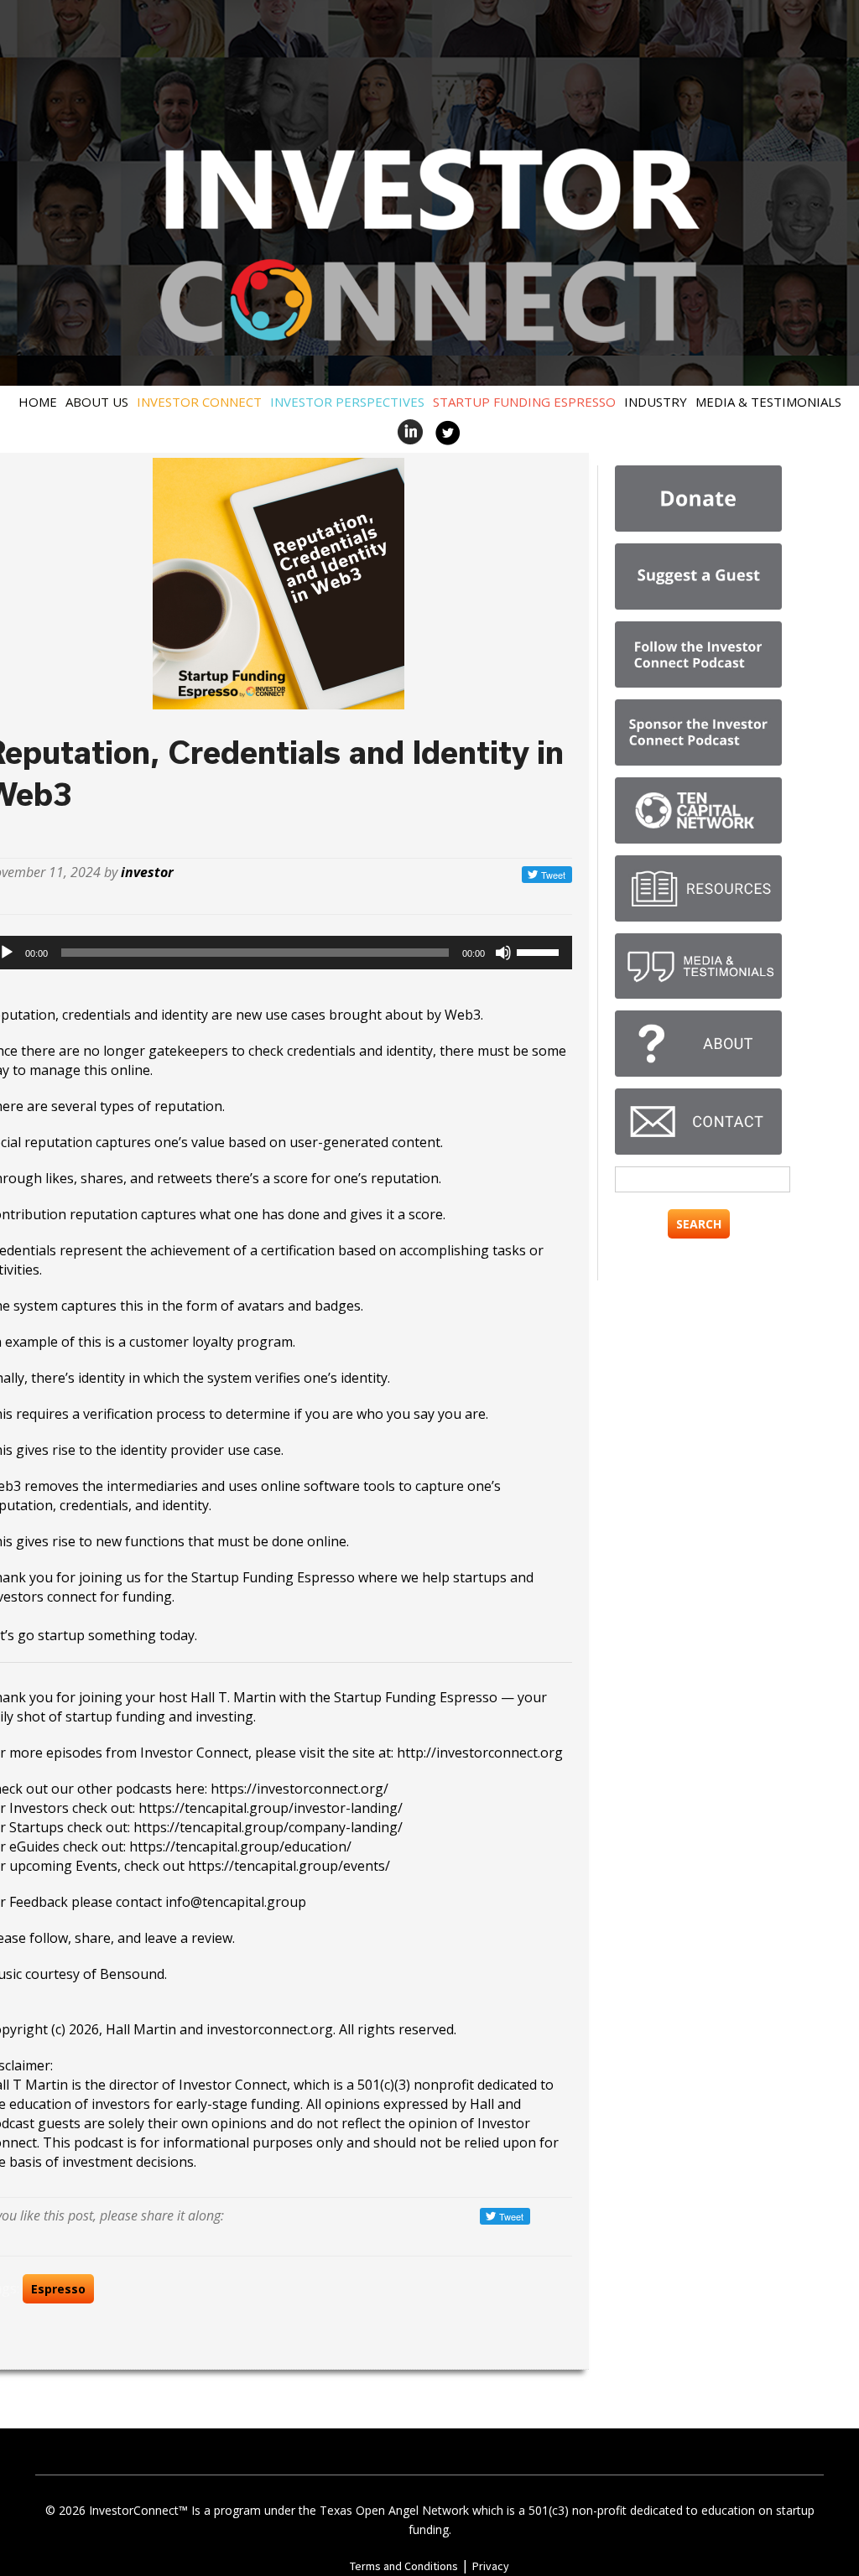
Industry (656, 402)
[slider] (540, 951)
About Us (97, 402)
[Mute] (503, 953)
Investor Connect (199, 402)
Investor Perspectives (347, 402)
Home (38, 402)
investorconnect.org (270, 2029)
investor (147, 872)
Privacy (491, 2566)
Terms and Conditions (404, 2566)
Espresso (58, 2289)
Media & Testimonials (768, 402)
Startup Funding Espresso (524, 402)
